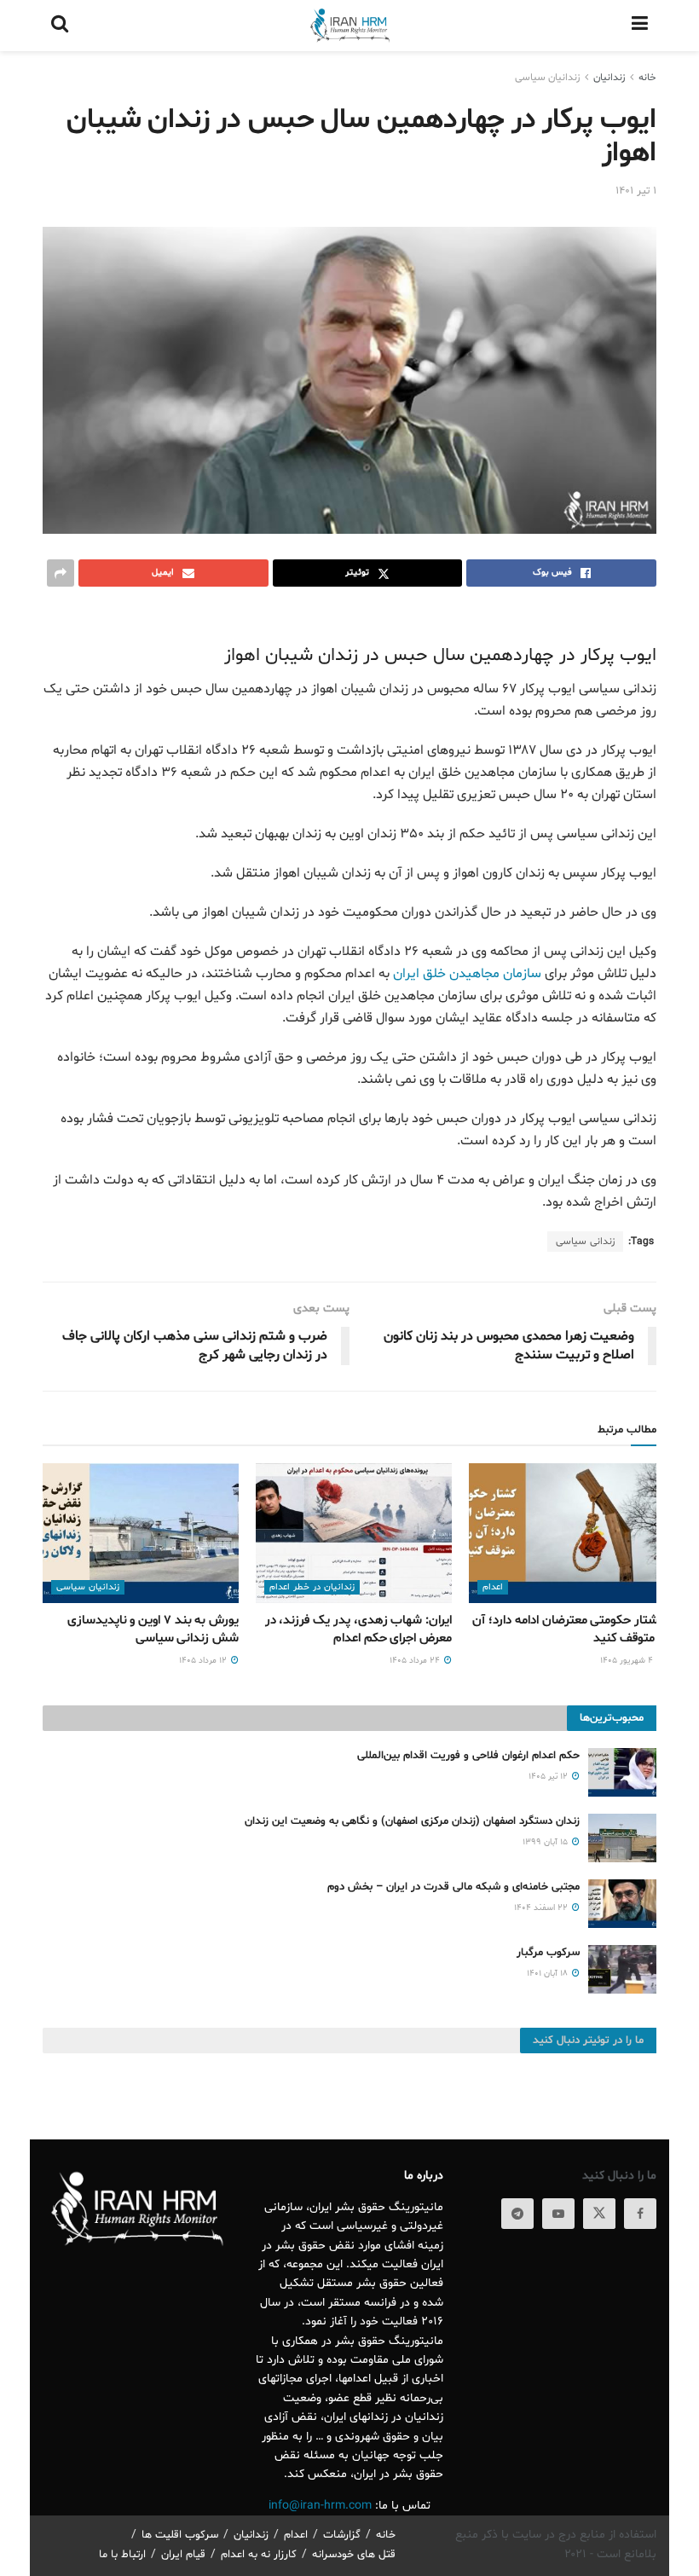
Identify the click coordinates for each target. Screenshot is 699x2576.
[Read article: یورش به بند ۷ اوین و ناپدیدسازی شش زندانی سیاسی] (141, 1533)
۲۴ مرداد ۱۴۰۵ (416, 1661)
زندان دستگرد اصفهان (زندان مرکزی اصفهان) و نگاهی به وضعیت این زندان (412, 1821)
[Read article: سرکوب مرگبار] (622, 1969)
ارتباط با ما (122, 2555)
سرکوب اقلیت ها (180, 2535)
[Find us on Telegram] (517, 2214)
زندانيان (609, 78)
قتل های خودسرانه (354, 2555)
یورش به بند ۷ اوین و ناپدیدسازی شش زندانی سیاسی (153, 1630)
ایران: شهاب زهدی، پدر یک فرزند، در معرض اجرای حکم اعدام (358, 1630)
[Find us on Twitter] (599, 2214)
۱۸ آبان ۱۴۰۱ (549, 1974)
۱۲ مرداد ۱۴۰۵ (204, 1661)
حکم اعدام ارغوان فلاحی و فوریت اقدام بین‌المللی (468, 1756)
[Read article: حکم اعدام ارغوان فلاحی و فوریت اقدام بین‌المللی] (622, 1772)
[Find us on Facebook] (640, 2214)
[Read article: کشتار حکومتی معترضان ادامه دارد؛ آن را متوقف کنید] (567, 1533)
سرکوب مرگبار (548, 1953)
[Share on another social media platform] (61, 573)
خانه (647, 78)
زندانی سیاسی (585, 1242)
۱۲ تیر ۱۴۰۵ (549, 1777)
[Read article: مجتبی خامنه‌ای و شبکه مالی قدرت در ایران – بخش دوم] (622, 1904)
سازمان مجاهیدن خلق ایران (467, 974)
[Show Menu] (640, 26)
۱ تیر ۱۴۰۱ (636, 191)
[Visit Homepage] (349, 26)
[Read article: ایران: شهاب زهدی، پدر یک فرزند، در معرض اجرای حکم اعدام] (354, 1533)
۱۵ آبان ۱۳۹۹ (546, 1842)
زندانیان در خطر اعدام (312, 1587)
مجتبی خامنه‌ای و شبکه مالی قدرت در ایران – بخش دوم (453, 1887)
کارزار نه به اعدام (259, 2555)
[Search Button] (60, 26)
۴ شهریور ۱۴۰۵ (628, 1661)
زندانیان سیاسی (547, 78)
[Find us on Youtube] (558, 2214)
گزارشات (342, 2535)
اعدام (493, 1587)
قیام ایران (183, 2555)
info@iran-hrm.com (320, 2506)
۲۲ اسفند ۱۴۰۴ (542, 1908)
